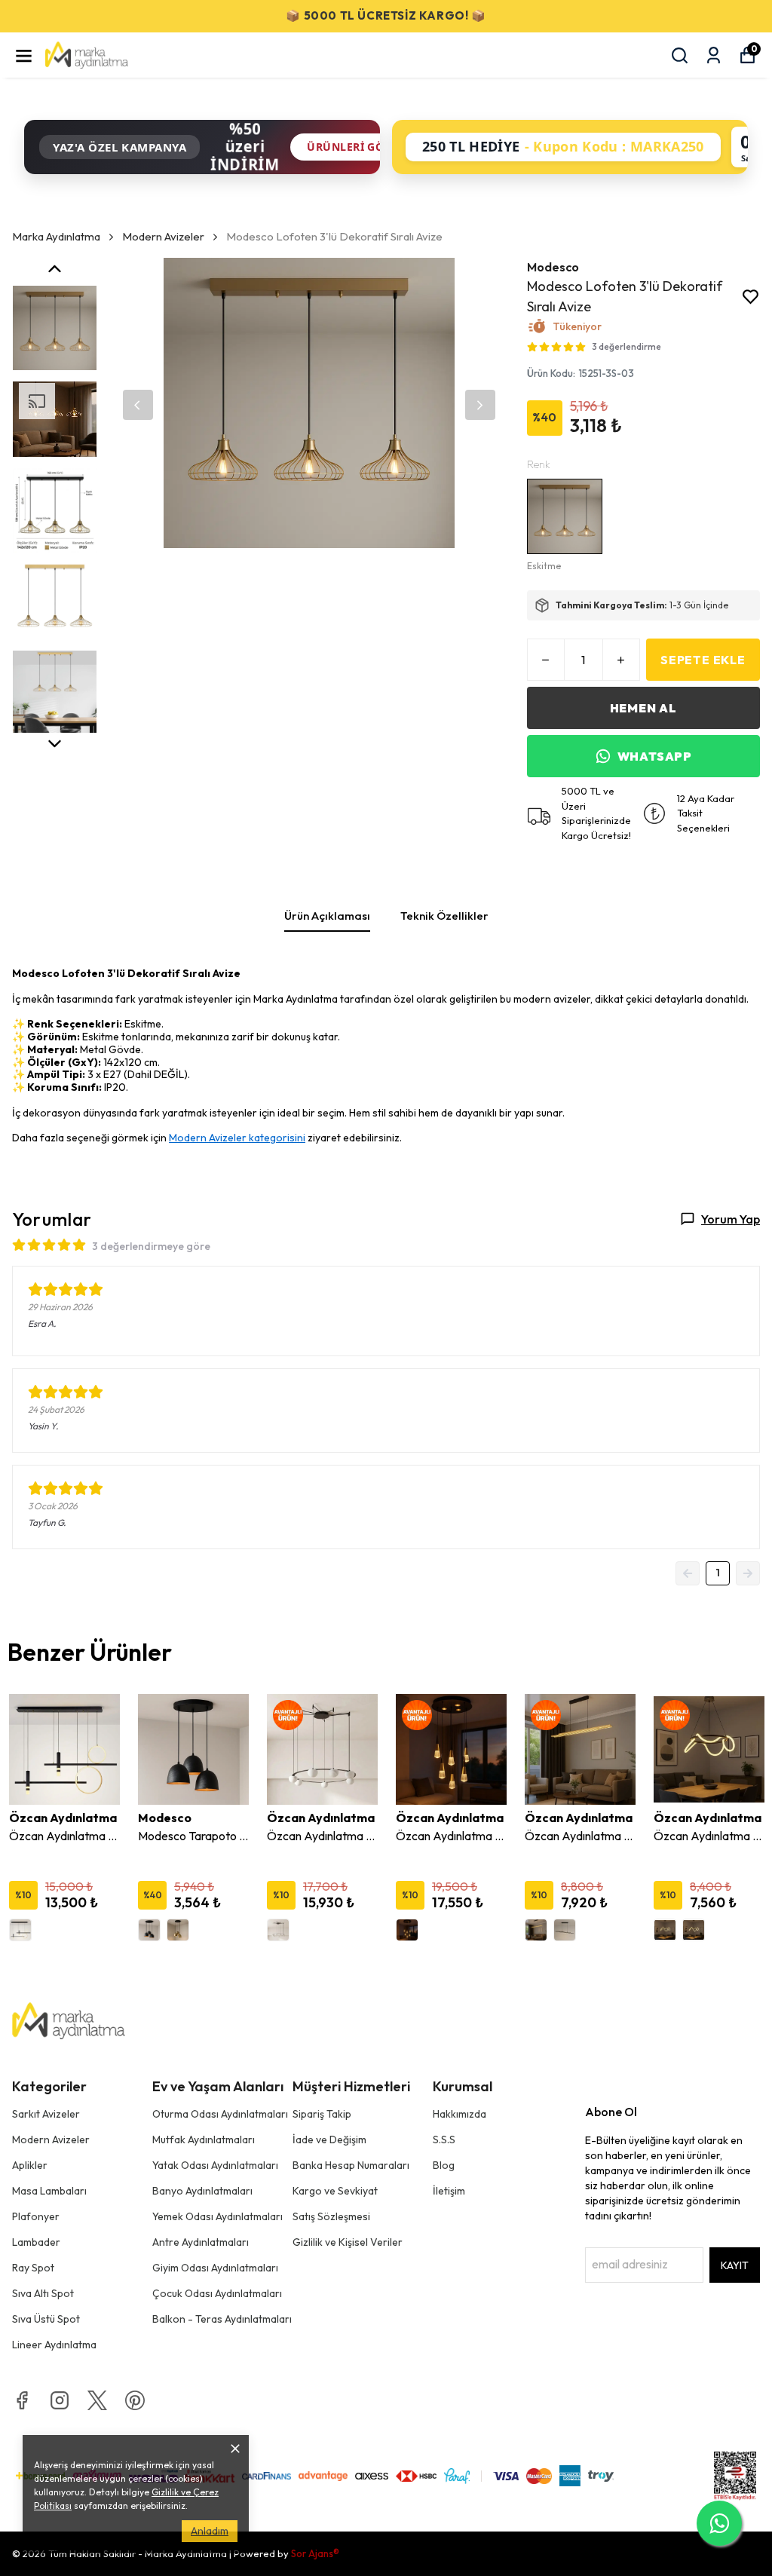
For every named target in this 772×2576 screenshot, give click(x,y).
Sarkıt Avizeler (46, 2114)
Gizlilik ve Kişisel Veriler (348, 2242)
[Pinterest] (135, 2400)
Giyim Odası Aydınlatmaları (215, 2268)
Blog (444, 2165)
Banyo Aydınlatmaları (202, 2191)
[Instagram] (60, 2400)
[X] (97, 2400)
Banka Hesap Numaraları (351, 2165)
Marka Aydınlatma (56, 236)
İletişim (449, 2191)
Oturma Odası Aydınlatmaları (220, 2114)
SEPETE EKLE (703, 660)
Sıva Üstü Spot (46, 2319)
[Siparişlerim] (714, 55)
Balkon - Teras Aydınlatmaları (222, 2319)
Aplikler (30, 2165)
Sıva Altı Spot (43, 2293)
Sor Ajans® (315, 2553)
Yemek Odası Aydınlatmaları (218, 2216)
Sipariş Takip (322, 2114)
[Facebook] (22, 2400)
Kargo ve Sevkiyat (335, 2191)
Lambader (36, 2242)
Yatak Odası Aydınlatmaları (215, 2165)
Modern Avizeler (163, 236)
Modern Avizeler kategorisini (237, 1138)
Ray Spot (33, 2268)
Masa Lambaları (49, 2191)
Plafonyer (36, 2216)
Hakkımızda (460, 2114)
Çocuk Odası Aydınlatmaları (217, 2293)
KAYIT (735, 2265)
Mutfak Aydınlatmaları (204, 2140)
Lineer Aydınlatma (54, 2345)
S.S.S (444, 2140)
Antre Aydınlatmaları (201, 2242)
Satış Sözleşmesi (331, 2216)
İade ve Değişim (329, 2140)
